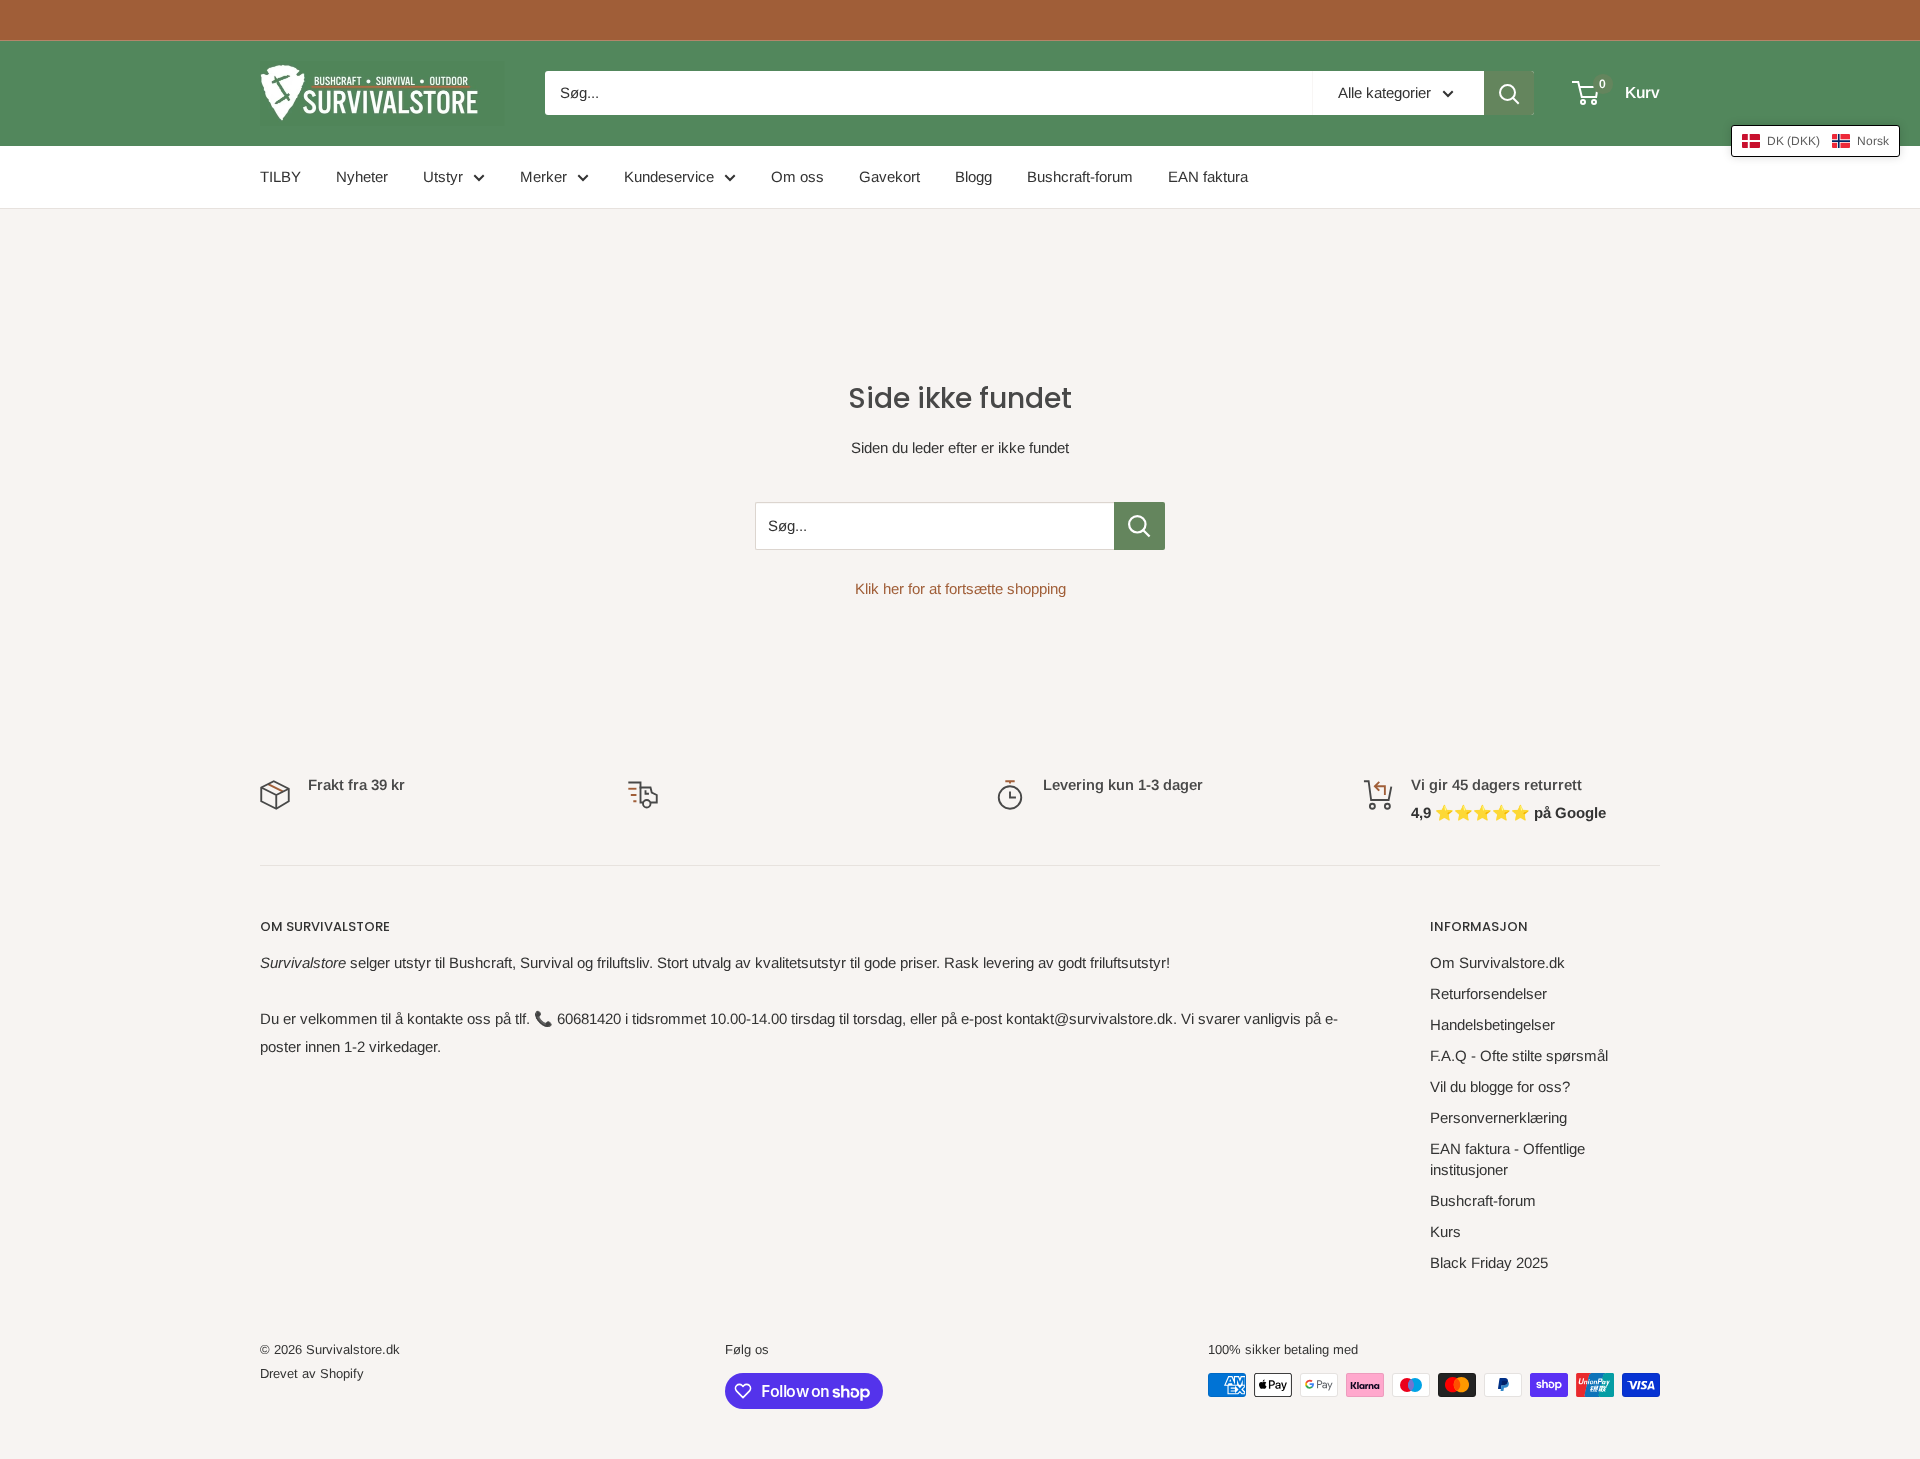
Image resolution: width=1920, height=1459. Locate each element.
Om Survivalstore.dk (1497, 962)
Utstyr (443, 176)
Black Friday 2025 (1489, 1262)
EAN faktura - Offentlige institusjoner (1507, 1159)
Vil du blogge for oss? (1500, 1086)
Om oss (797, 176)
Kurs (1445, 1231)
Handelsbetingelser (1492, 1024)
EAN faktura (1208, 176)
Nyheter (362, 176)
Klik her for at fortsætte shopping (960, 588)
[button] (1815, 141)
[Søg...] (1139, 526)
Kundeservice (669, 176)
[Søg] (1509, 93)
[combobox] (928, 93)
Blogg (973, 176)
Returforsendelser (1488, 993)
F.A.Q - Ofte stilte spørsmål (1519, 1055)
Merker (543, 176)
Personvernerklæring (1498, 1117)
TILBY (280, 176)
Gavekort (889, 176)
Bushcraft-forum (1080, 176)
